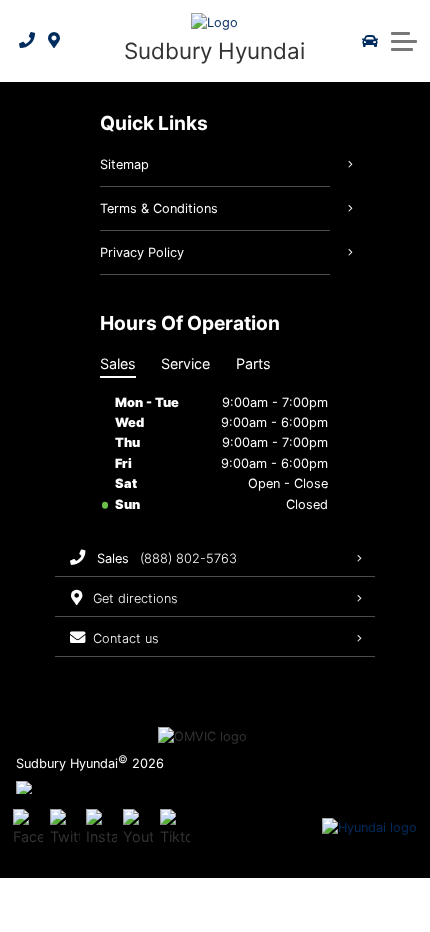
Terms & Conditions (159, 208)
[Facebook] (28, 828)
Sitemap (124, 164)
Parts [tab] (253, 363)
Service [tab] (185, 363)
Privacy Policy (142, 252)
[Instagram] (101, 828)
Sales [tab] (118, 363)
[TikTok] (175, 828)
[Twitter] (65, 828)
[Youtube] (138, 828)
